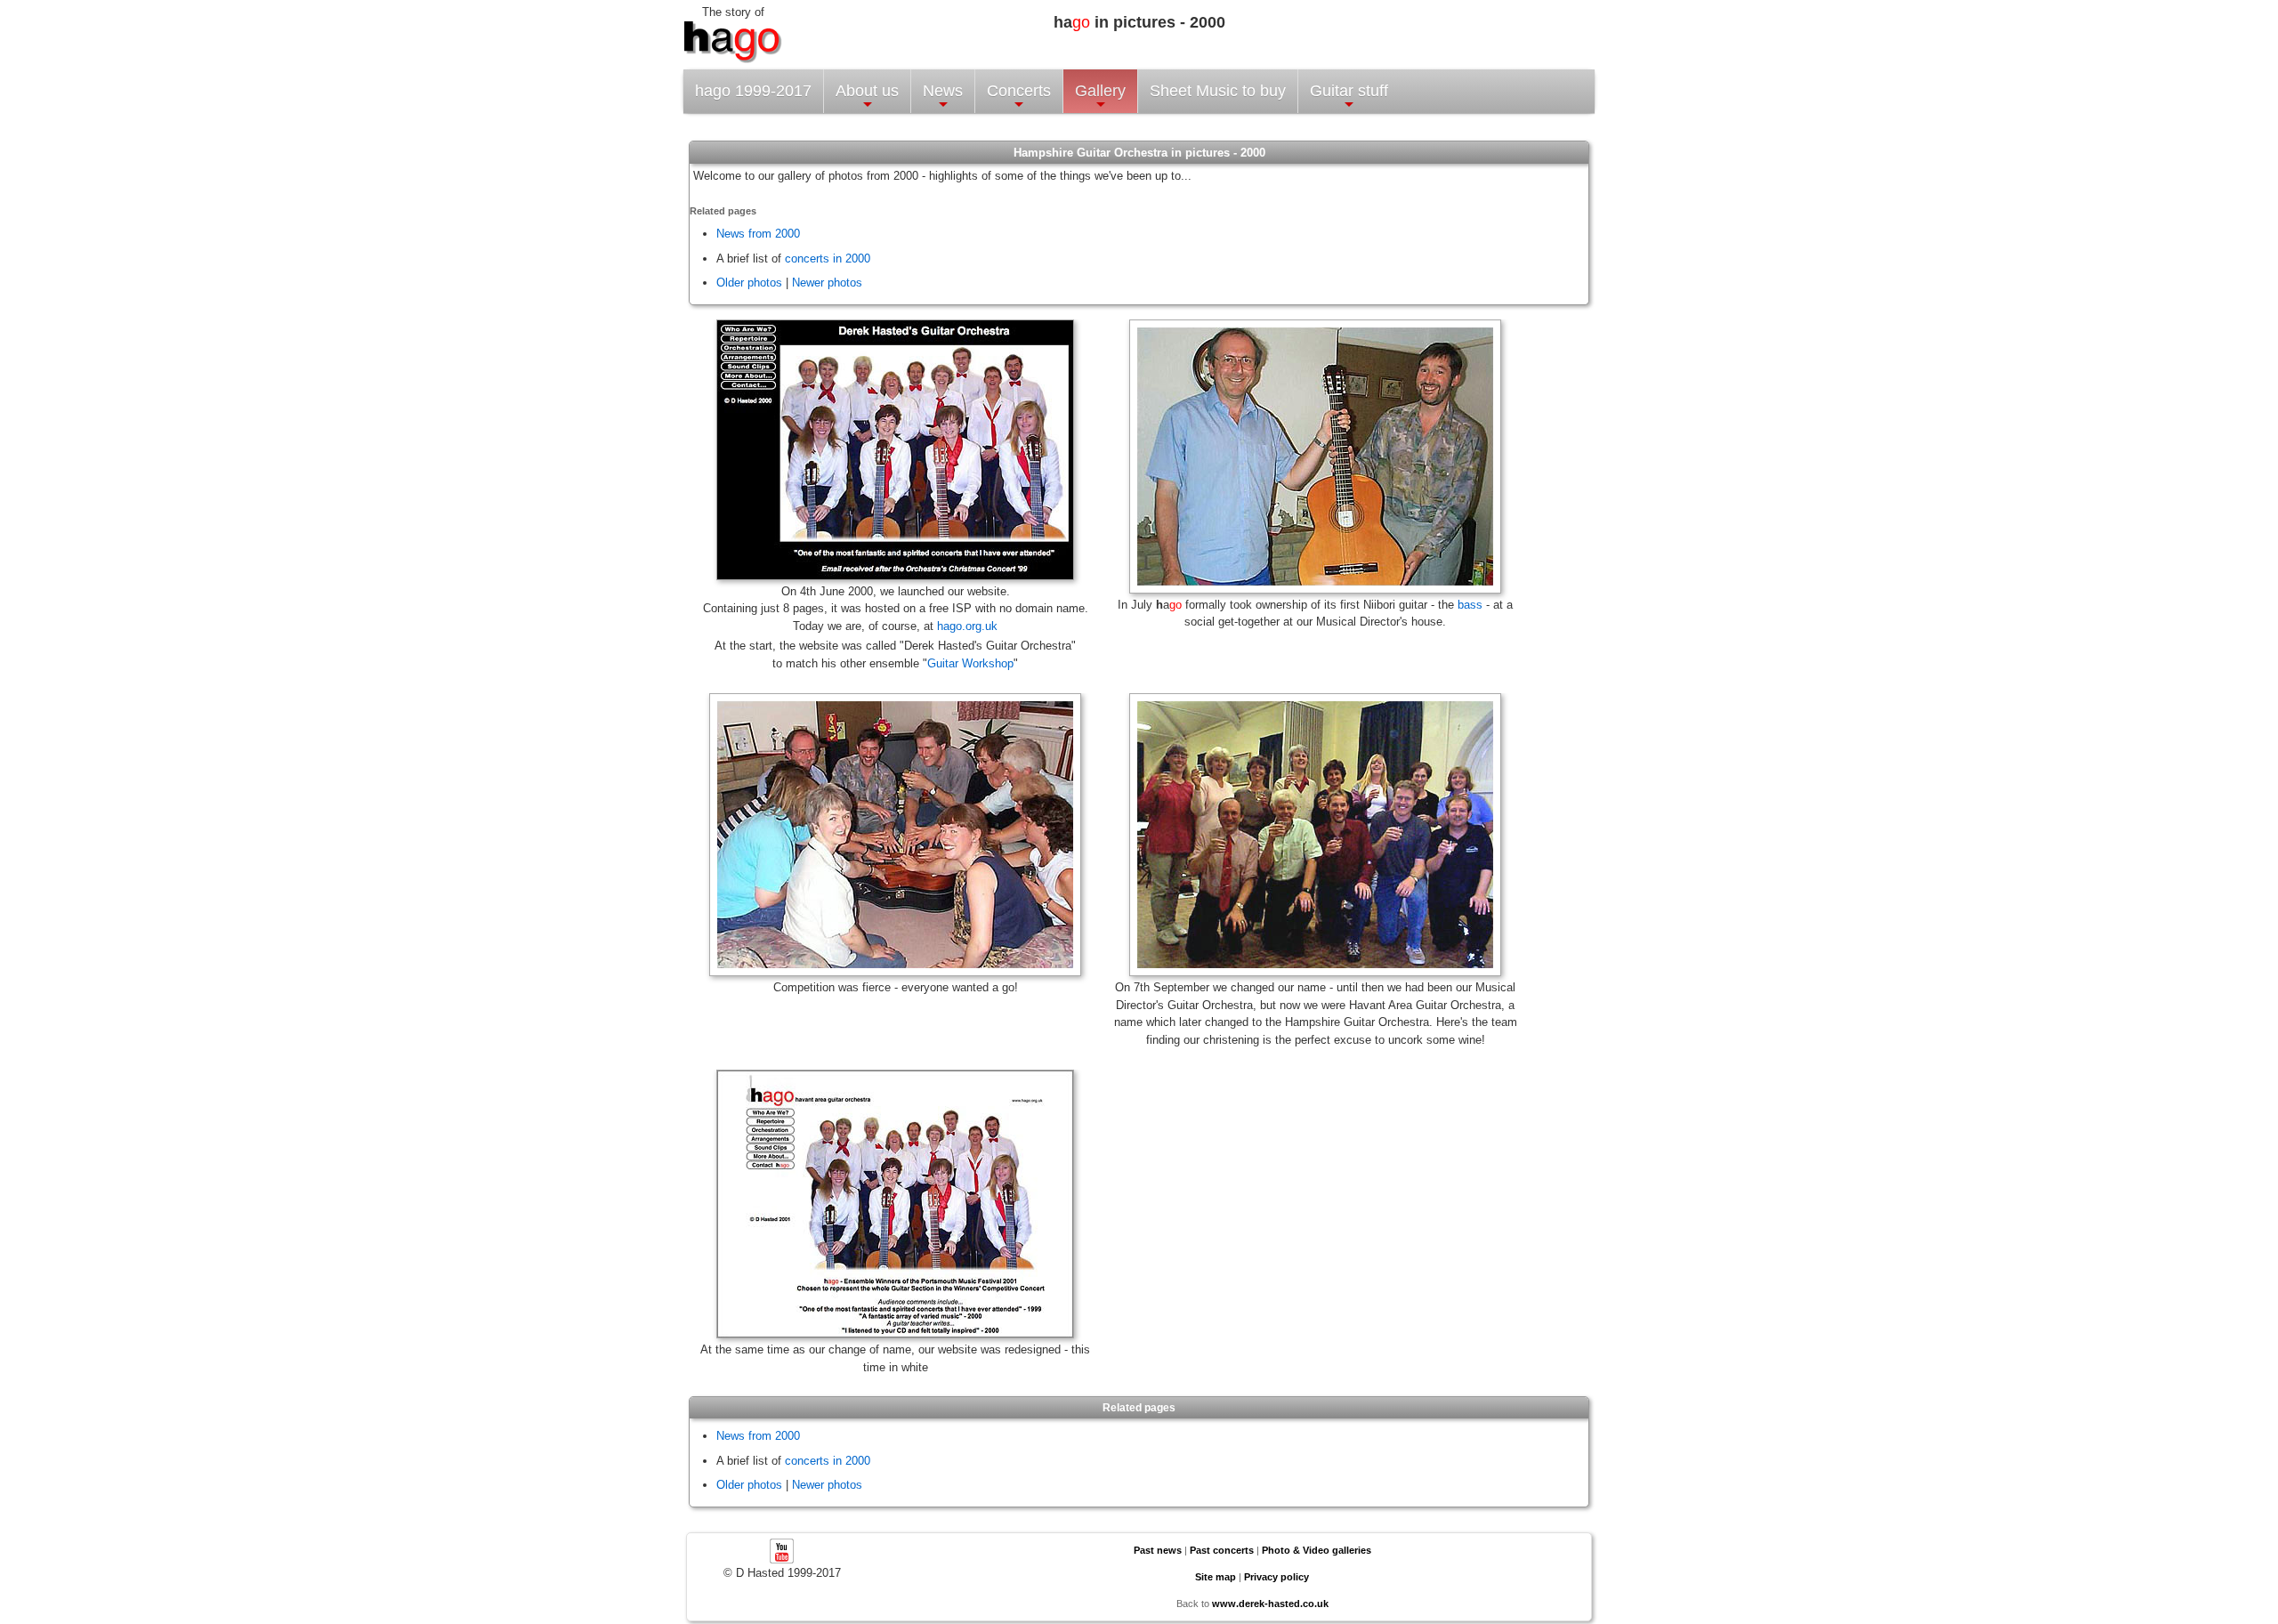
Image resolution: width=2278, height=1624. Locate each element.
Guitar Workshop (970, 663)
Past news (1158, 1550)
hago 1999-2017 (753, 91)
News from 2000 (758, 234)
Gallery (1100, 91)
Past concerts (1222, 1550)
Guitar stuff (1349, 91)
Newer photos (827, 283)
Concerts (1019, 91)
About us (867, 91)
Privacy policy (1276, 1577)
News (943, 91)
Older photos (749, 283)
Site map (1216, 1577)
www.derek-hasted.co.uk (1270, 1604)
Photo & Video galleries (1317, 1550)
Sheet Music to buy (1218, 91)
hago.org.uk (967, 626)
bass (1470, 605)
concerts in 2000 (828, 259)
